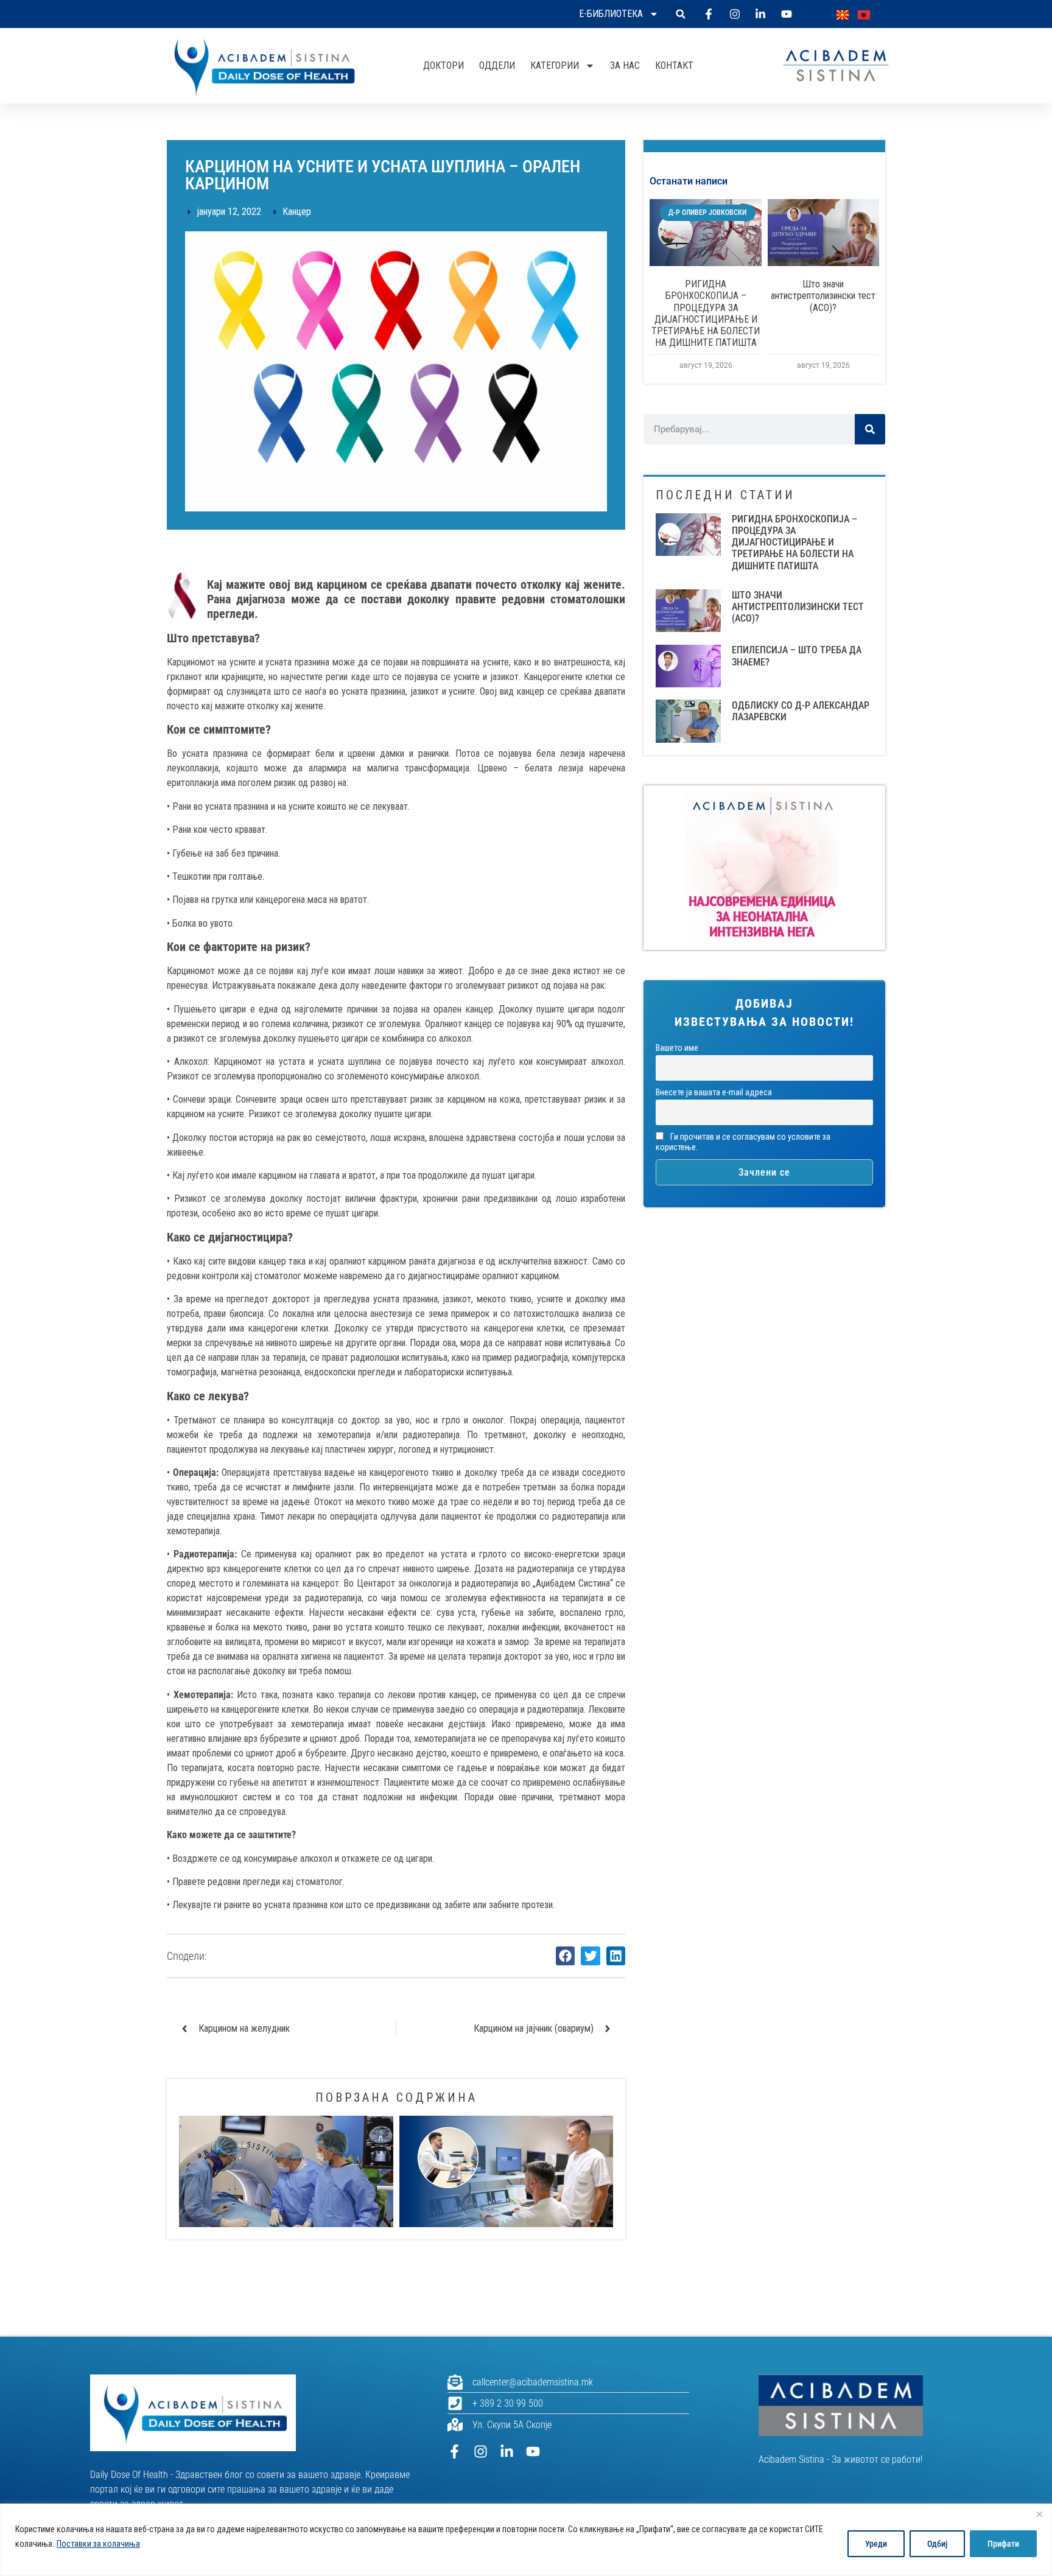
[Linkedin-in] (507, 2451)
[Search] (870, 429)
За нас (625, 65)
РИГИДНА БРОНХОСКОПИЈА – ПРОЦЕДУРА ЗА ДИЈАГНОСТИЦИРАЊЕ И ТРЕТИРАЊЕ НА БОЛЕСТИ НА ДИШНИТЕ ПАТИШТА (706, 313)
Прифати (1003, 2544)
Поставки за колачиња (98, 2544)
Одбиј (937, 2544)
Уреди (876, 2544)
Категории (555, 65)
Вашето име (677, 1048)
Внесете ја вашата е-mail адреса (714, 1093)
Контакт (674, 65)
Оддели (497, 65)
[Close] (1039, 2514)
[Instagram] (481, 2451)
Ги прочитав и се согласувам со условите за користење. (743, 1142)
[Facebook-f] (454, 2451)
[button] (680, 14)
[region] (526, 2540)
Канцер (297, 212)
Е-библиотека (611, 14)
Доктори (444, 65)
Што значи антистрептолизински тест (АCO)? (823, 296)
